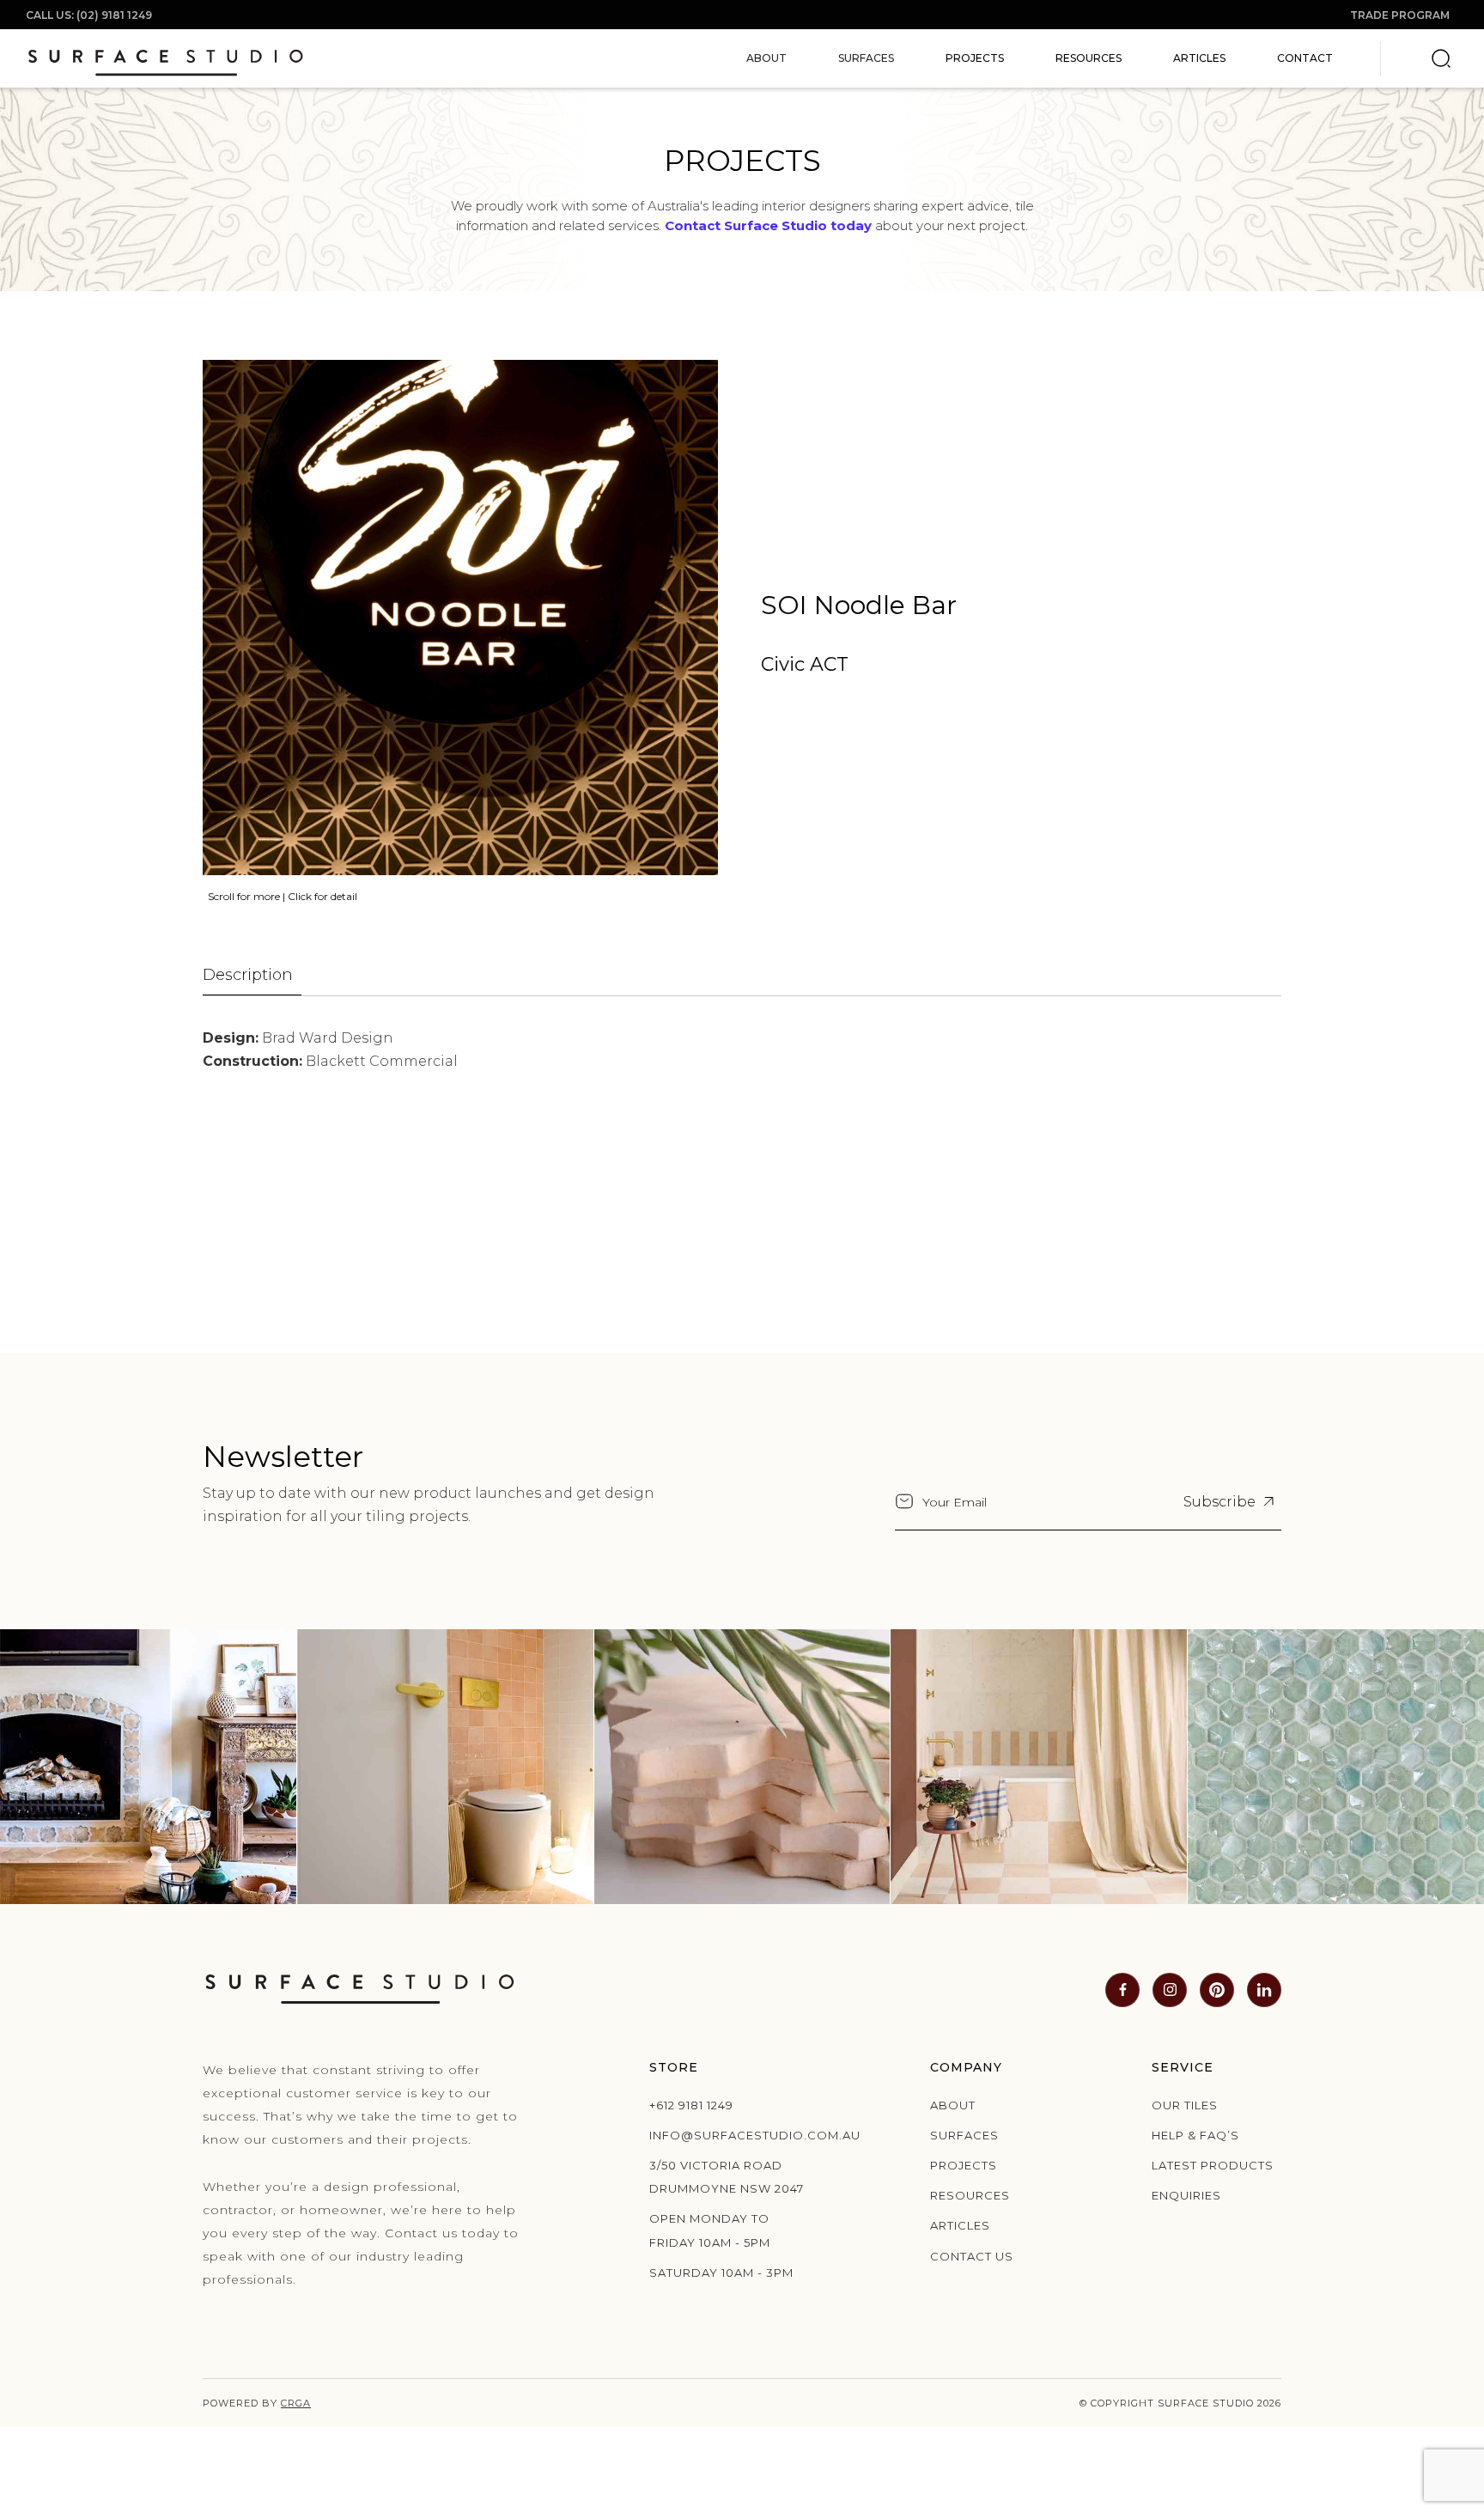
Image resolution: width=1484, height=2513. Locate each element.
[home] (165, 58)
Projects (975, 58)
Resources (1089, 58)
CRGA (296, 2403)
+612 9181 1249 (691, 2105)
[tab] (252, 976)
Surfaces (964, 2135)
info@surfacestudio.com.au (733, 2135)
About (953, 2105)
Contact (1305, 58)
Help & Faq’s (1195, 2135)
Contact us (972, 2256)
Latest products (1213, 2165)
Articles (1199, 58)
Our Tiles (1185, 2105)
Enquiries (1186, 2195)
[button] (766, 58)
